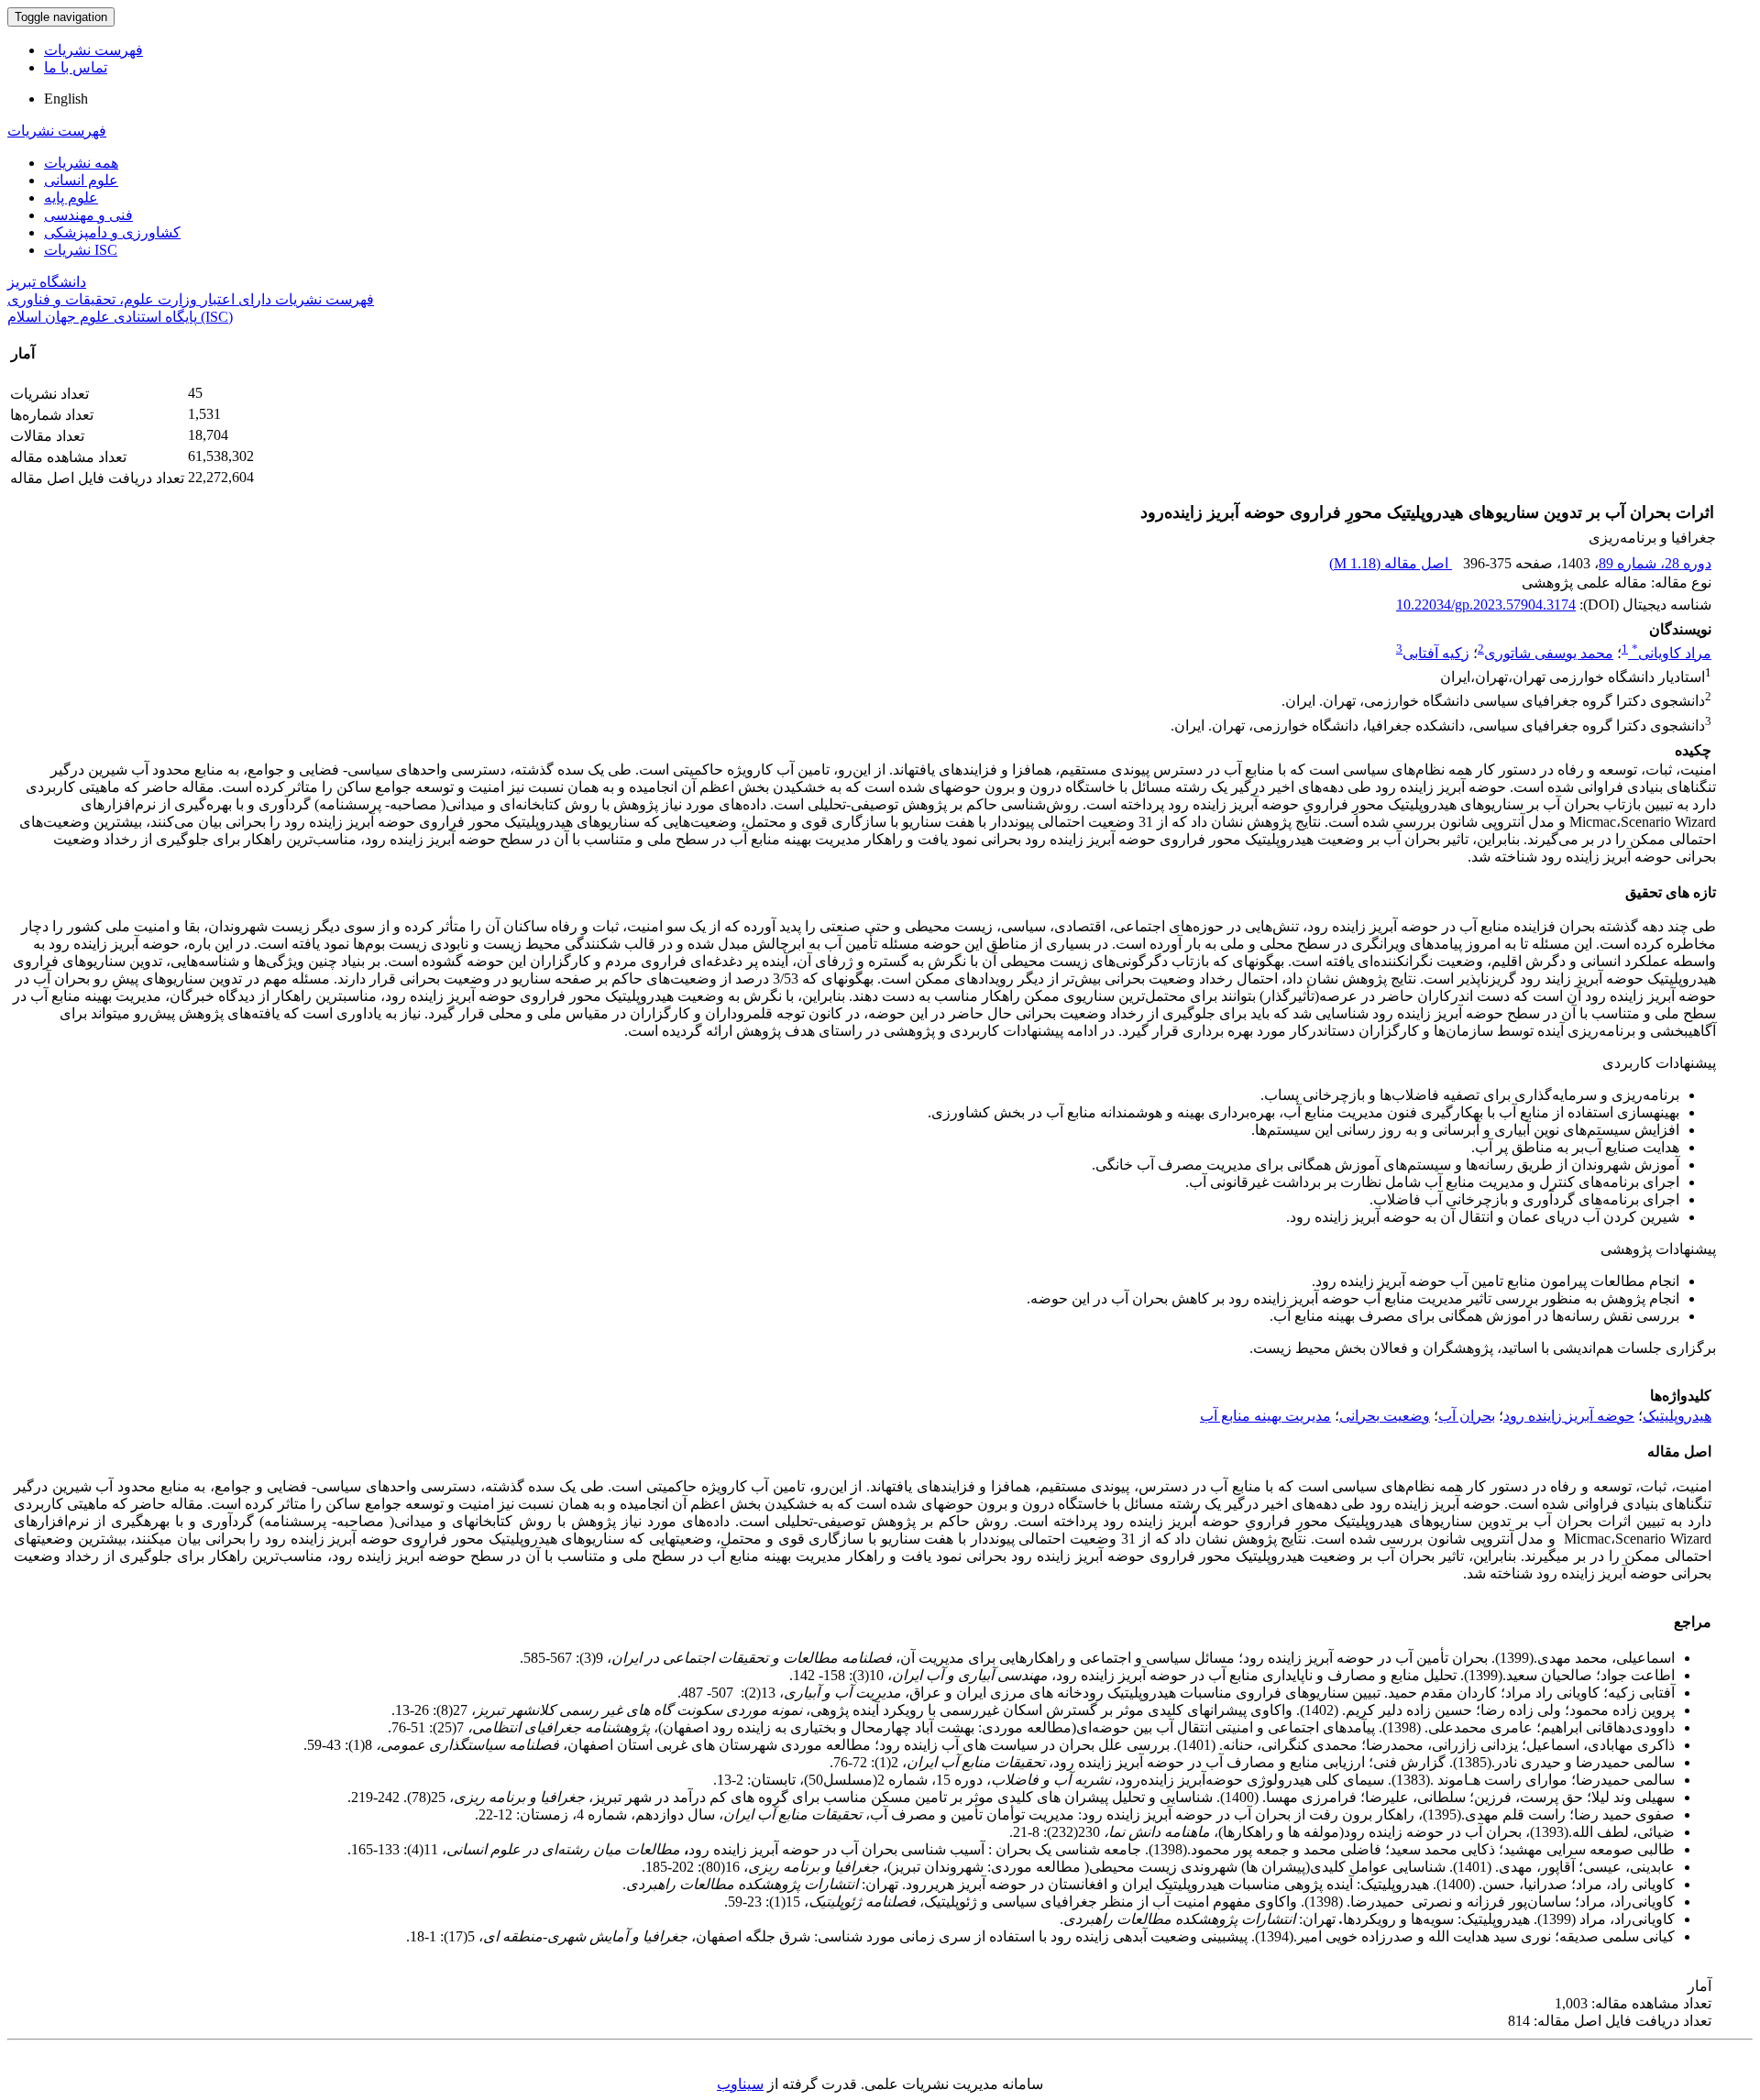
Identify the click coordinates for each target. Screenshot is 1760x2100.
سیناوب (740, 2084)
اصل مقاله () (1391, 563)
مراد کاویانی (1672, 653)
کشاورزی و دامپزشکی (112, 232)
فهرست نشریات (93, 50)
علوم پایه (71, 198)
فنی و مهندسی (88, 215)
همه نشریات (81, 163)
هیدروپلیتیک (1677, 1416)
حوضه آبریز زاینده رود (1569, 1416)
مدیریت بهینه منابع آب (1265, 1416)
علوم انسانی (81, 180)
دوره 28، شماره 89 (1655, 563)
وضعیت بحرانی (1385, 1416)
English (66, 99)
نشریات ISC (81, 250)
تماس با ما (76, 67)
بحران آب (1467, 1416)
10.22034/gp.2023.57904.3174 (1486, 605)
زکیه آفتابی (1436, 653)
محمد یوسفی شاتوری (1549, 653)
